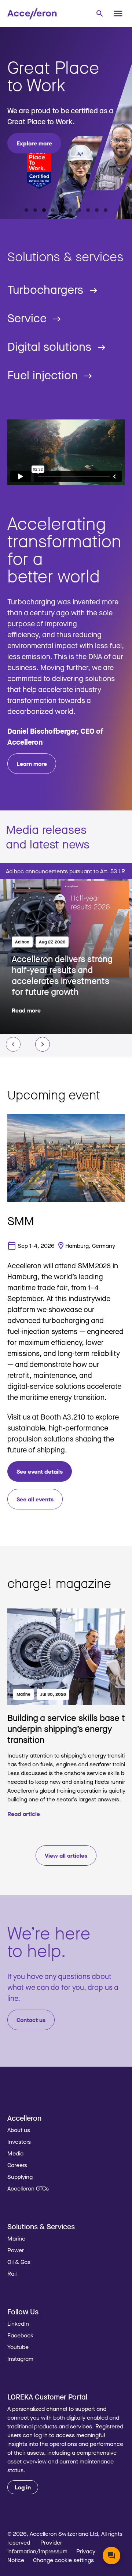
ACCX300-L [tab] (79, 210)
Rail (12, 2273)
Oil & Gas (19, 2262)
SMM (21, 1221)
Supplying (20, 2177)
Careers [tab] (44, 210)
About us (19, 2130)
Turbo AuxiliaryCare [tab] (88, 210)
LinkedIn (18, 2324)
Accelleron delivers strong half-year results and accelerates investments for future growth (62, 975)
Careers (17, 2165)
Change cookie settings (63, 2560)
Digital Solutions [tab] (62, 210)
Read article (24, 1814)
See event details (40, 1471)
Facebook (20, 2335)
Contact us (31, 2020)
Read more (26, 1010)
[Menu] (118, 14)
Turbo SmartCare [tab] (106, 210)
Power (16, 2250)
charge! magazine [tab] (70, 210)
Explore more (34, 143)
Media (15, 2153)
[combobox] (99, 13)
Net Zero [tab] (53, 210)
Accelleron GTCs (28, 2188)
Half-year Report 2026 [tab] (35, 210)
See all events (35, 1499)
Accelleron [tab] (26, 210)
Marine (23, 1694)
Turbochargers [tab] (97, 210)
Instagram (20, 2359)
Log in (23, 2487)
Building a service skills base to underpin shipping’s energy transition (69, 1728)
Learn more (32, 764)
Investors (19, 2142)
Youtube (18, 2347)
